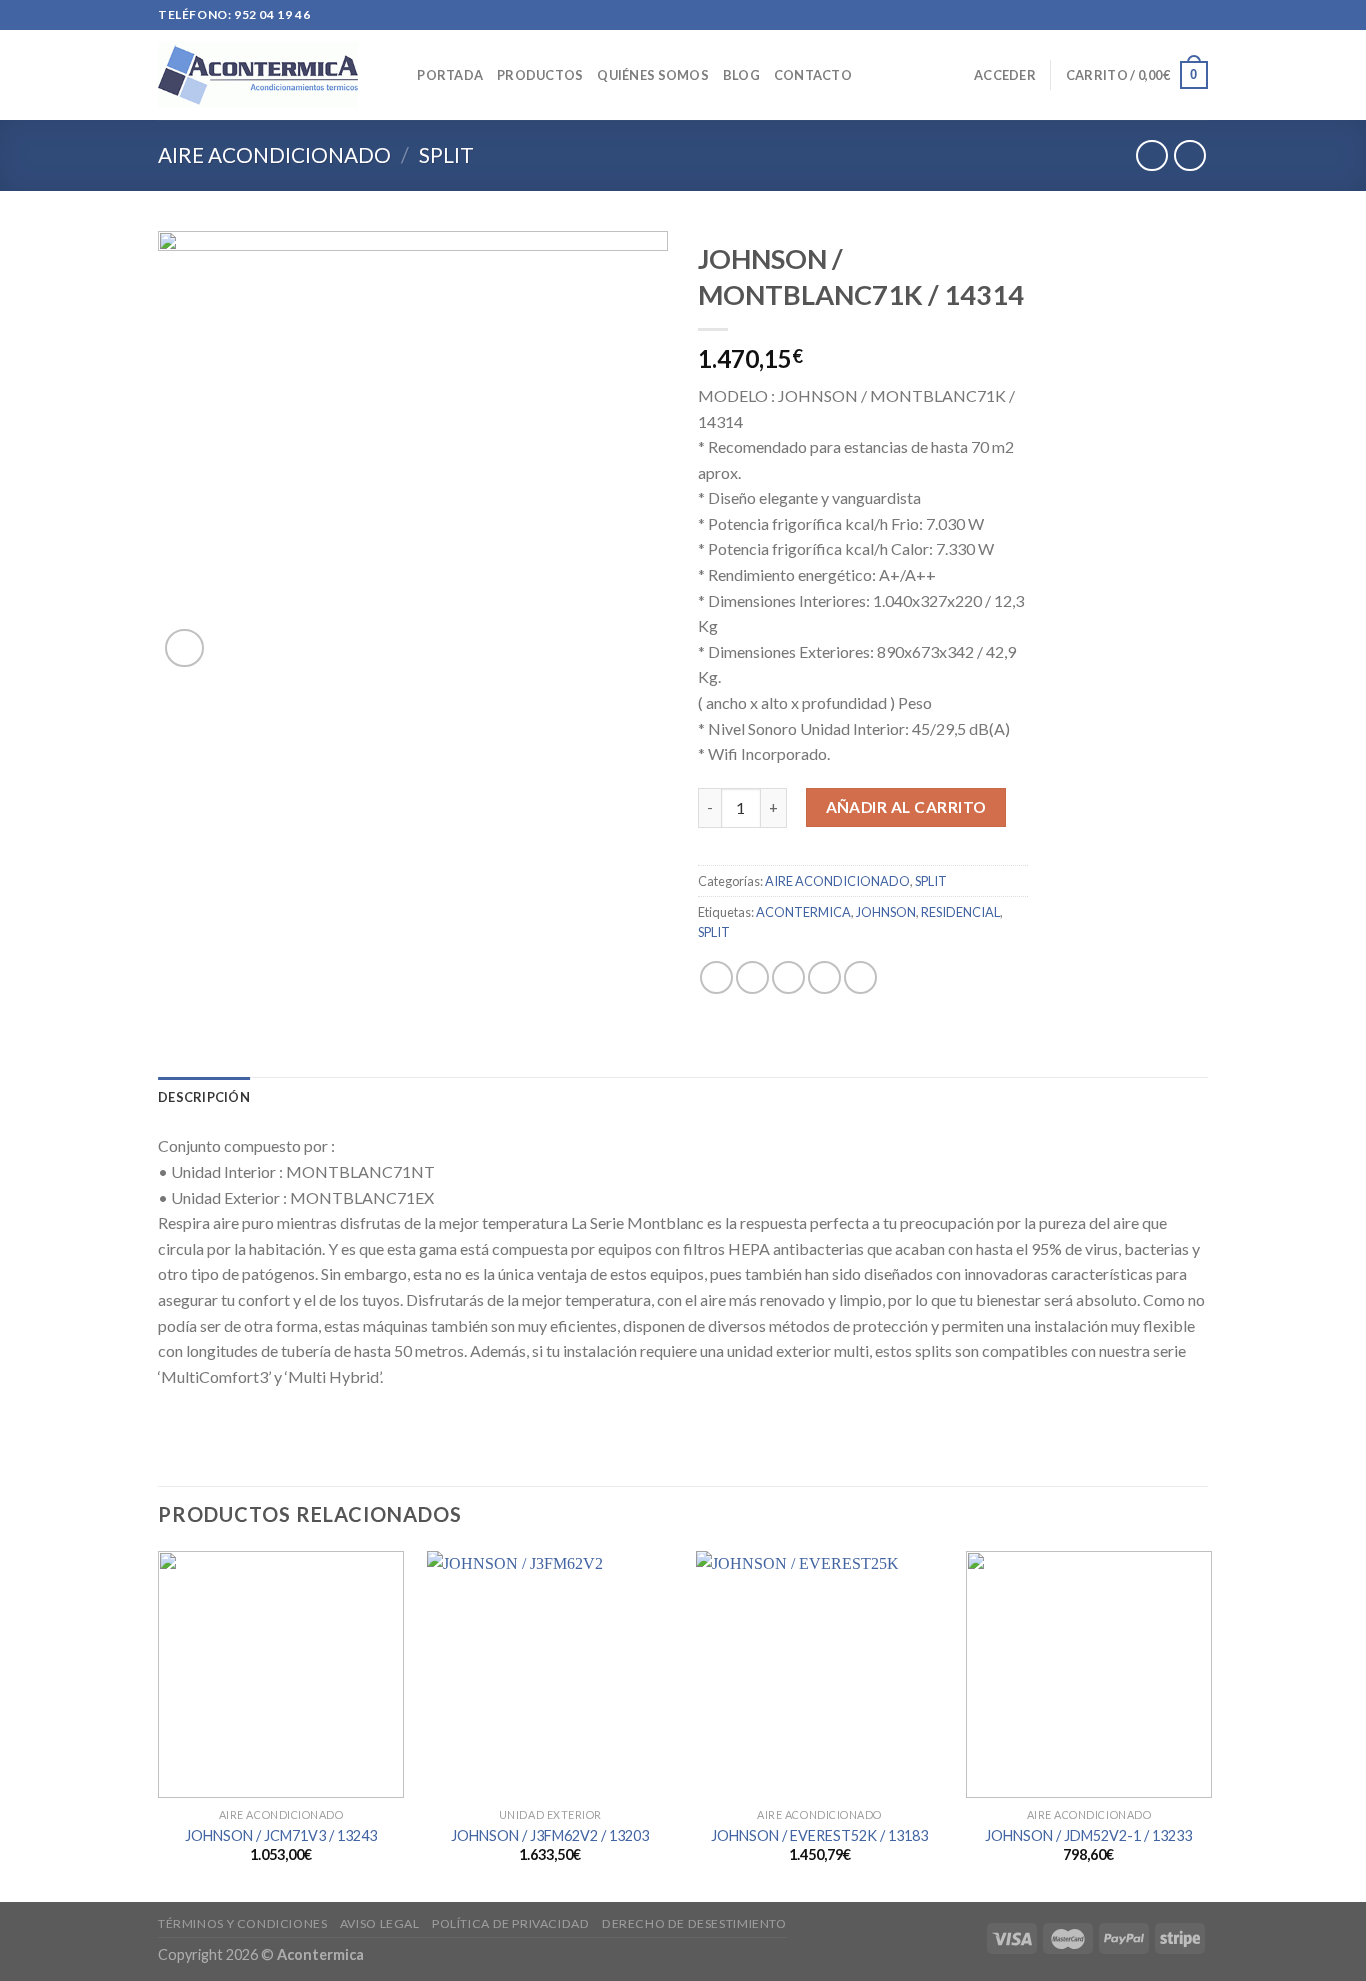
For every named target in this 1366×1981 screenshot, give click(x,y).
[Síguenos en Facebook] (1141, 15)
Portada (450, 75)
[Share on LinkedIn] (860, 977)
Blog (741, 75)
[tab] (204, 1097)
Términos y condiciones (242, 1923)
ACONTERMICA (803, 912)
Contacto (813, 75)
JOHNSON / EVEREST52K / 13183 (819, 1835)
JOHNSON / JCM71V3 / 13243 (281, 1835)
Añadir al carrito (906, 807)
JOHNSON (886, 912)
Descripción (204, 1097)
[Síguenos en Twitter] (1179, 15)
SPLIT (446, 154)
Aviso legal (380, 1923)
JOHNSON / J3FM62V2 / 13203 (550, 1835)
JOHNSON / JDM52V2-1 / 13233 (1088, 1835)
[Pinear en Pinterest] (824, 977)
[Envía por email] (788, 977)
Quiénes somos (652, 75)
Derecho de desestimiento (694, 1923)
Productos (540, 75)
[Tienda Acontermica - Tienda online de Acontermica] (258, 74)
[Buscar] (395, 75)
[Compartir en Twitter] (752, 977)
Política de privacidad (510, 1923)
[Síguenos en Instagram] (1160, 15)
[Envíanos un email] (1198, 15)
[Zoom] (184, 648)
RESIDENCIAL (960, 912)
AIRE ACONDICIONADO (274, 154)
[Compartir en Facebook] (716, 977)
